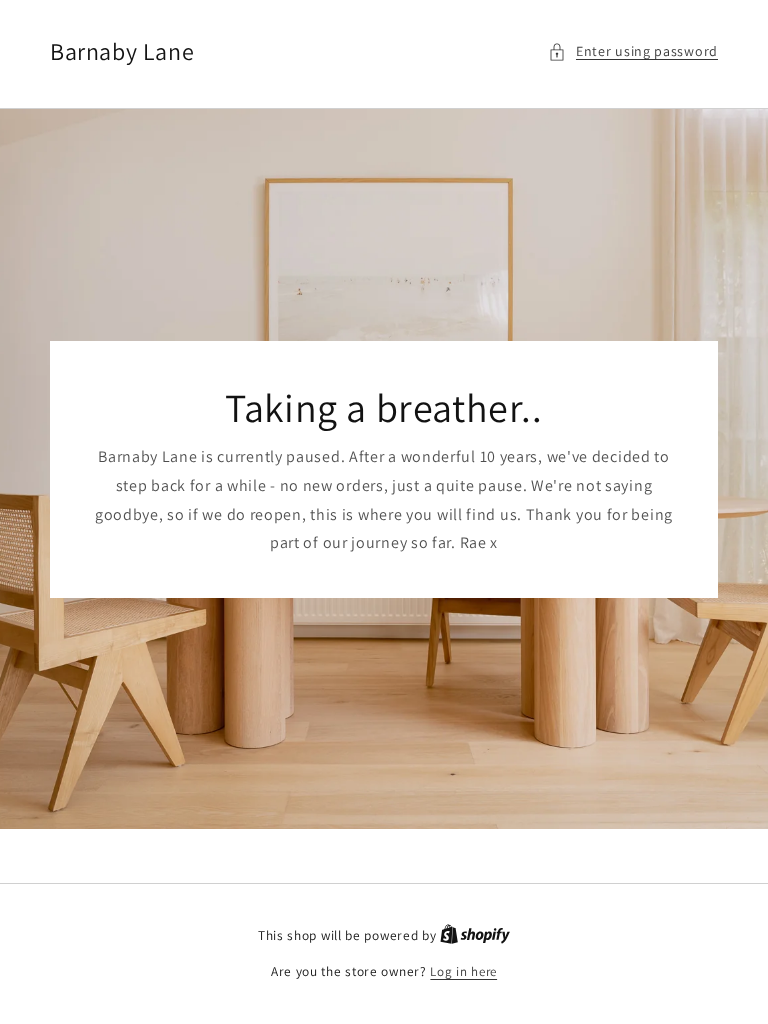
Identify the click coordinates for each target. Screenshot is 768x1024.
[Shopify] (475, 935)
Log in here (463, 971)
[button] (633, 51)
